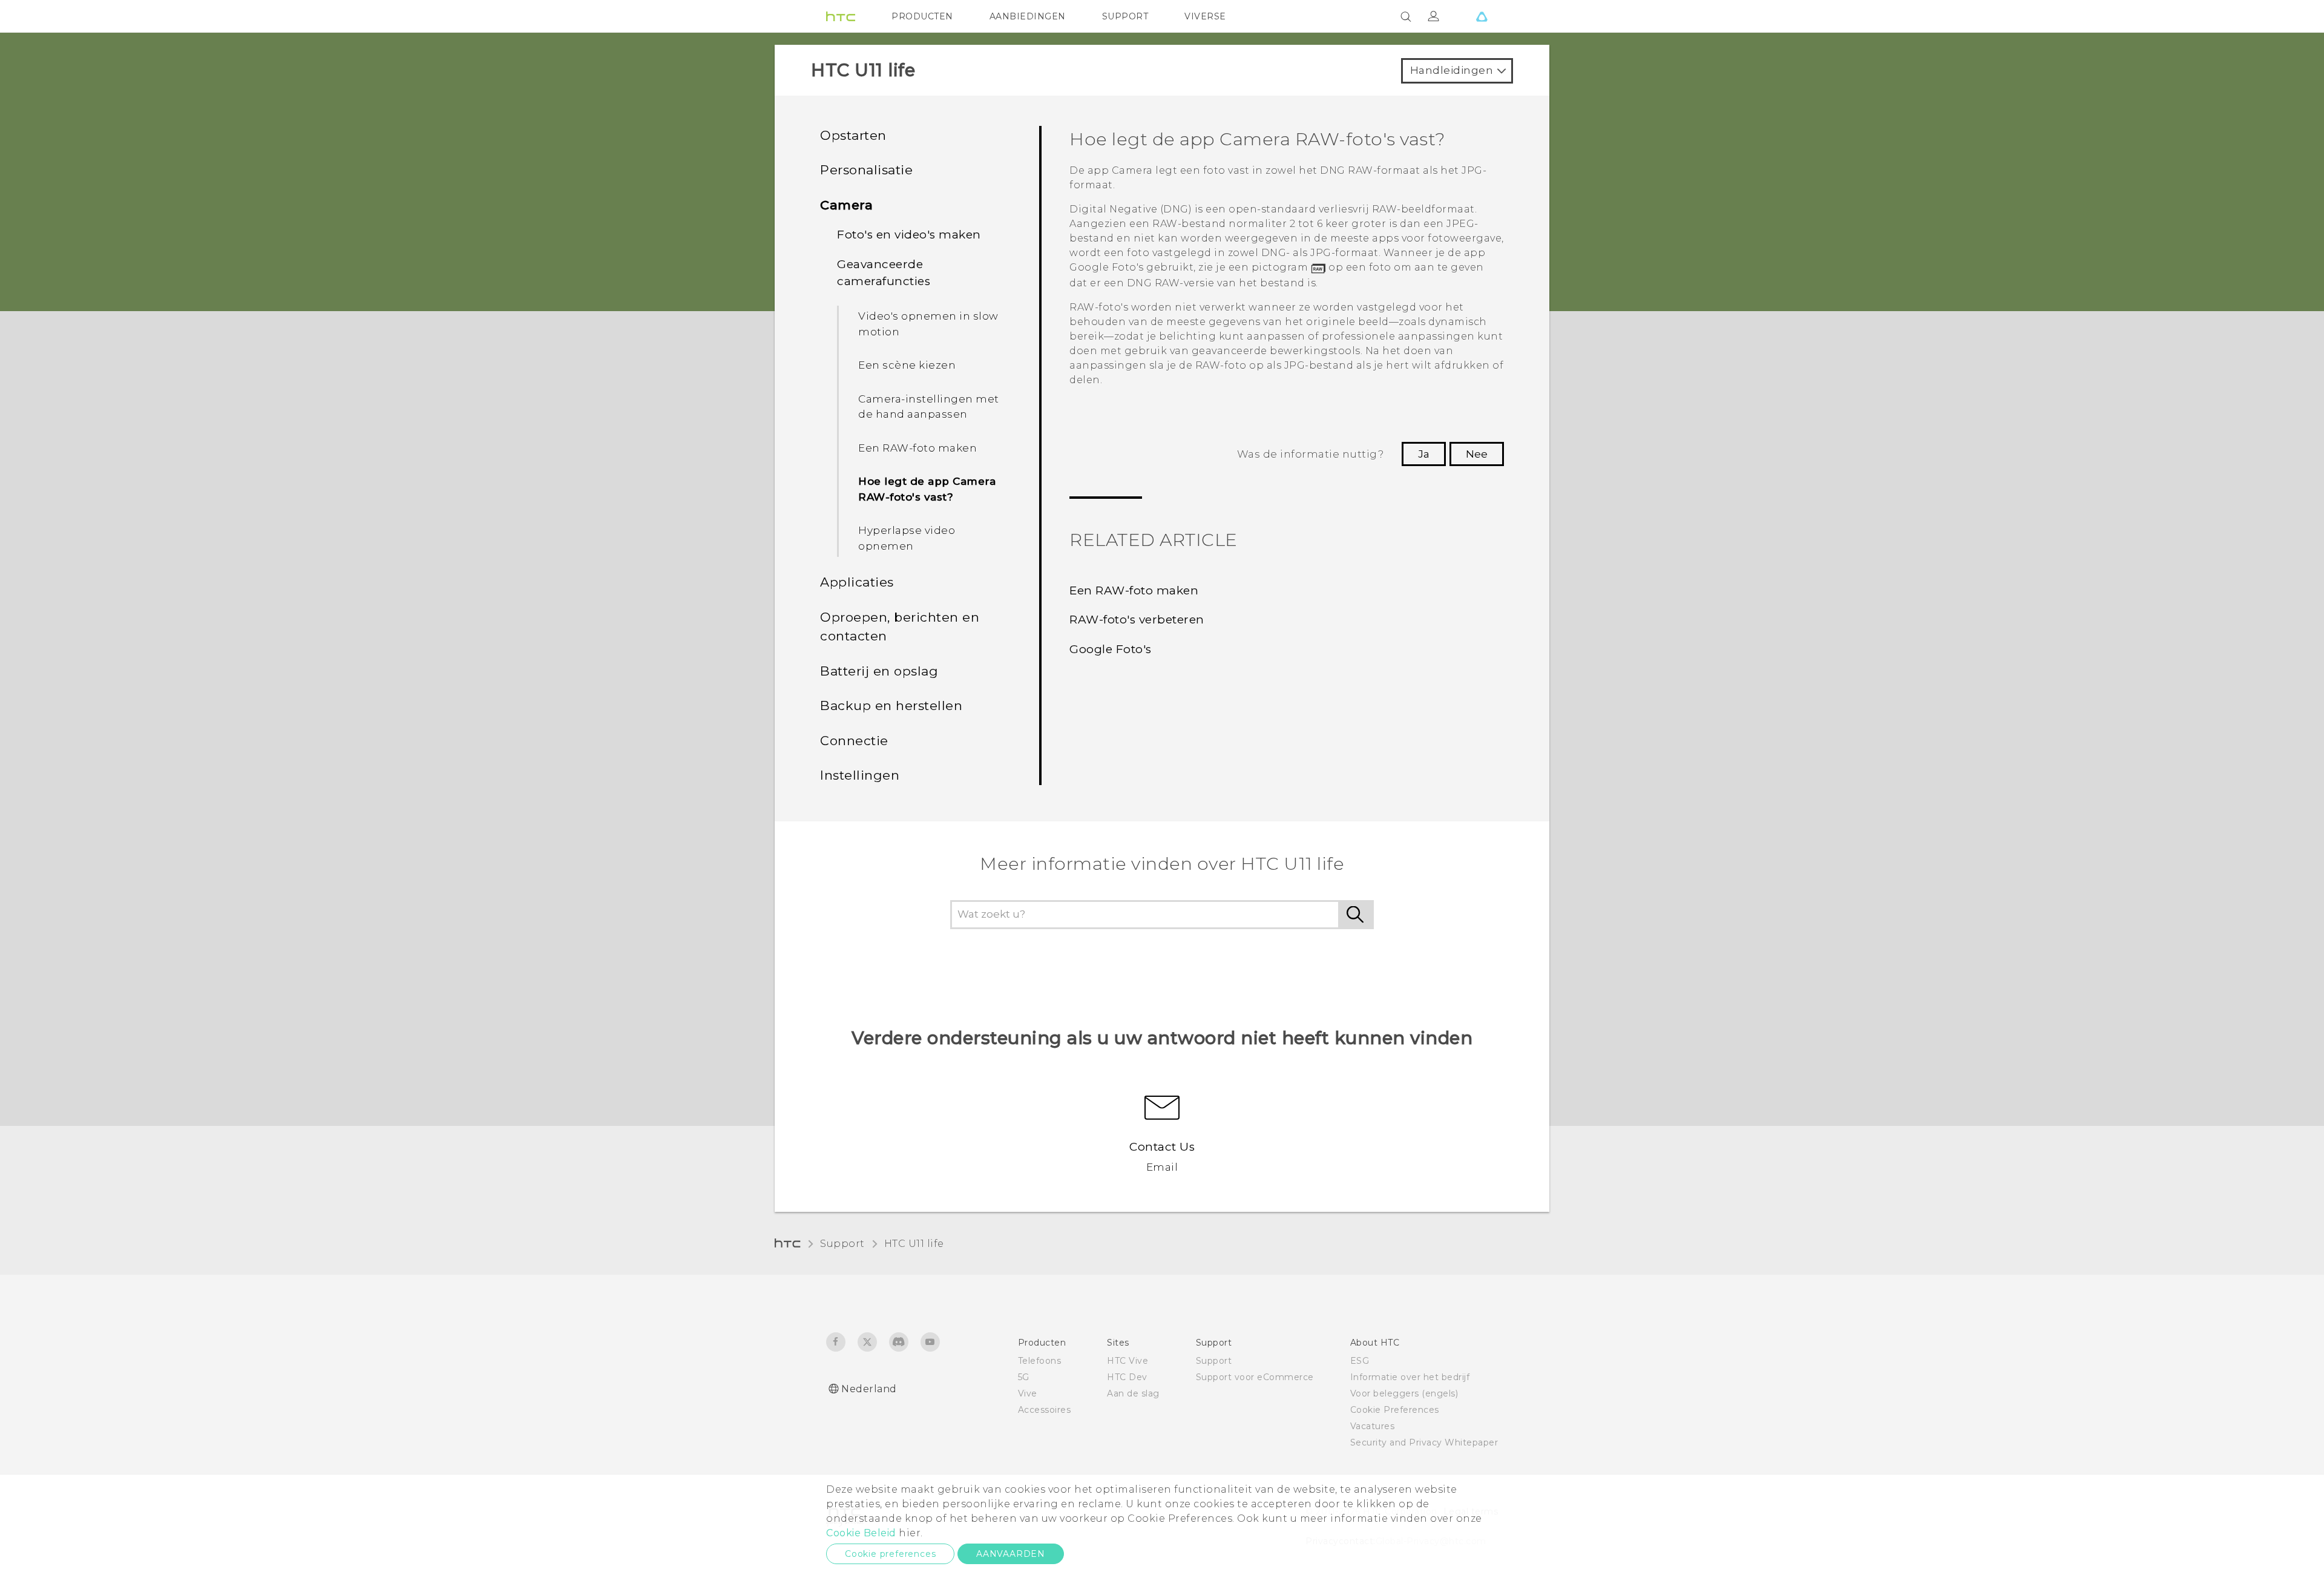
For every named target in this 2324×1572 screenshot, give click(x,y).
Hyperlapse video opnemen (907, 538)
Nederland (869, 1389)
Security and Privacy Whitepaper (1424, 1442)
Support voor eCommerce (1255, 1377)
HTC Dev (1127, 1377)
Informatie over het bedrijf (1410, 1377)
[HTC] (841, 16)
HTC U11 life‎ (914, 1244)
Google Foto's (1111, 649)
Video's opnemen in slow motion (928, 324)
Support (842, 1244)
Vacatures (1373, 1426)
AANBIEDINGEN (1028, 16)
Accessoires (1045, 1410)
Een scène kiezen (907, 365)
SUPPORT (1125, 16)
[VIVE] (1482, 16)
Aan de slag (1133, 1393)
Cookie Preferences (1395, 1410)
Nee (1477, 454)
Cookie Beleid (861, 1533)
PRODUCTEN (922, 16)
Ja (1424, 454)
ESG (1360, 1361)
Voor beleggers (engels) (1404, 1393)
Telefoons (1040, 1361)
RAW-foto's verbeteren (1137, 620)
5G (1024, 1377)
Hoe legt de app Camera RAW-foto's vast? (927, 489)
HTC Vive (1128, 1361)
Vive (1028, 1393)
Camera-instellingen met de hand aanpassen (929, 407)
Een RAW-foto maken (917, 448)
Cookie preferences (890, 1554)
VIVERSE (1205, 16)
